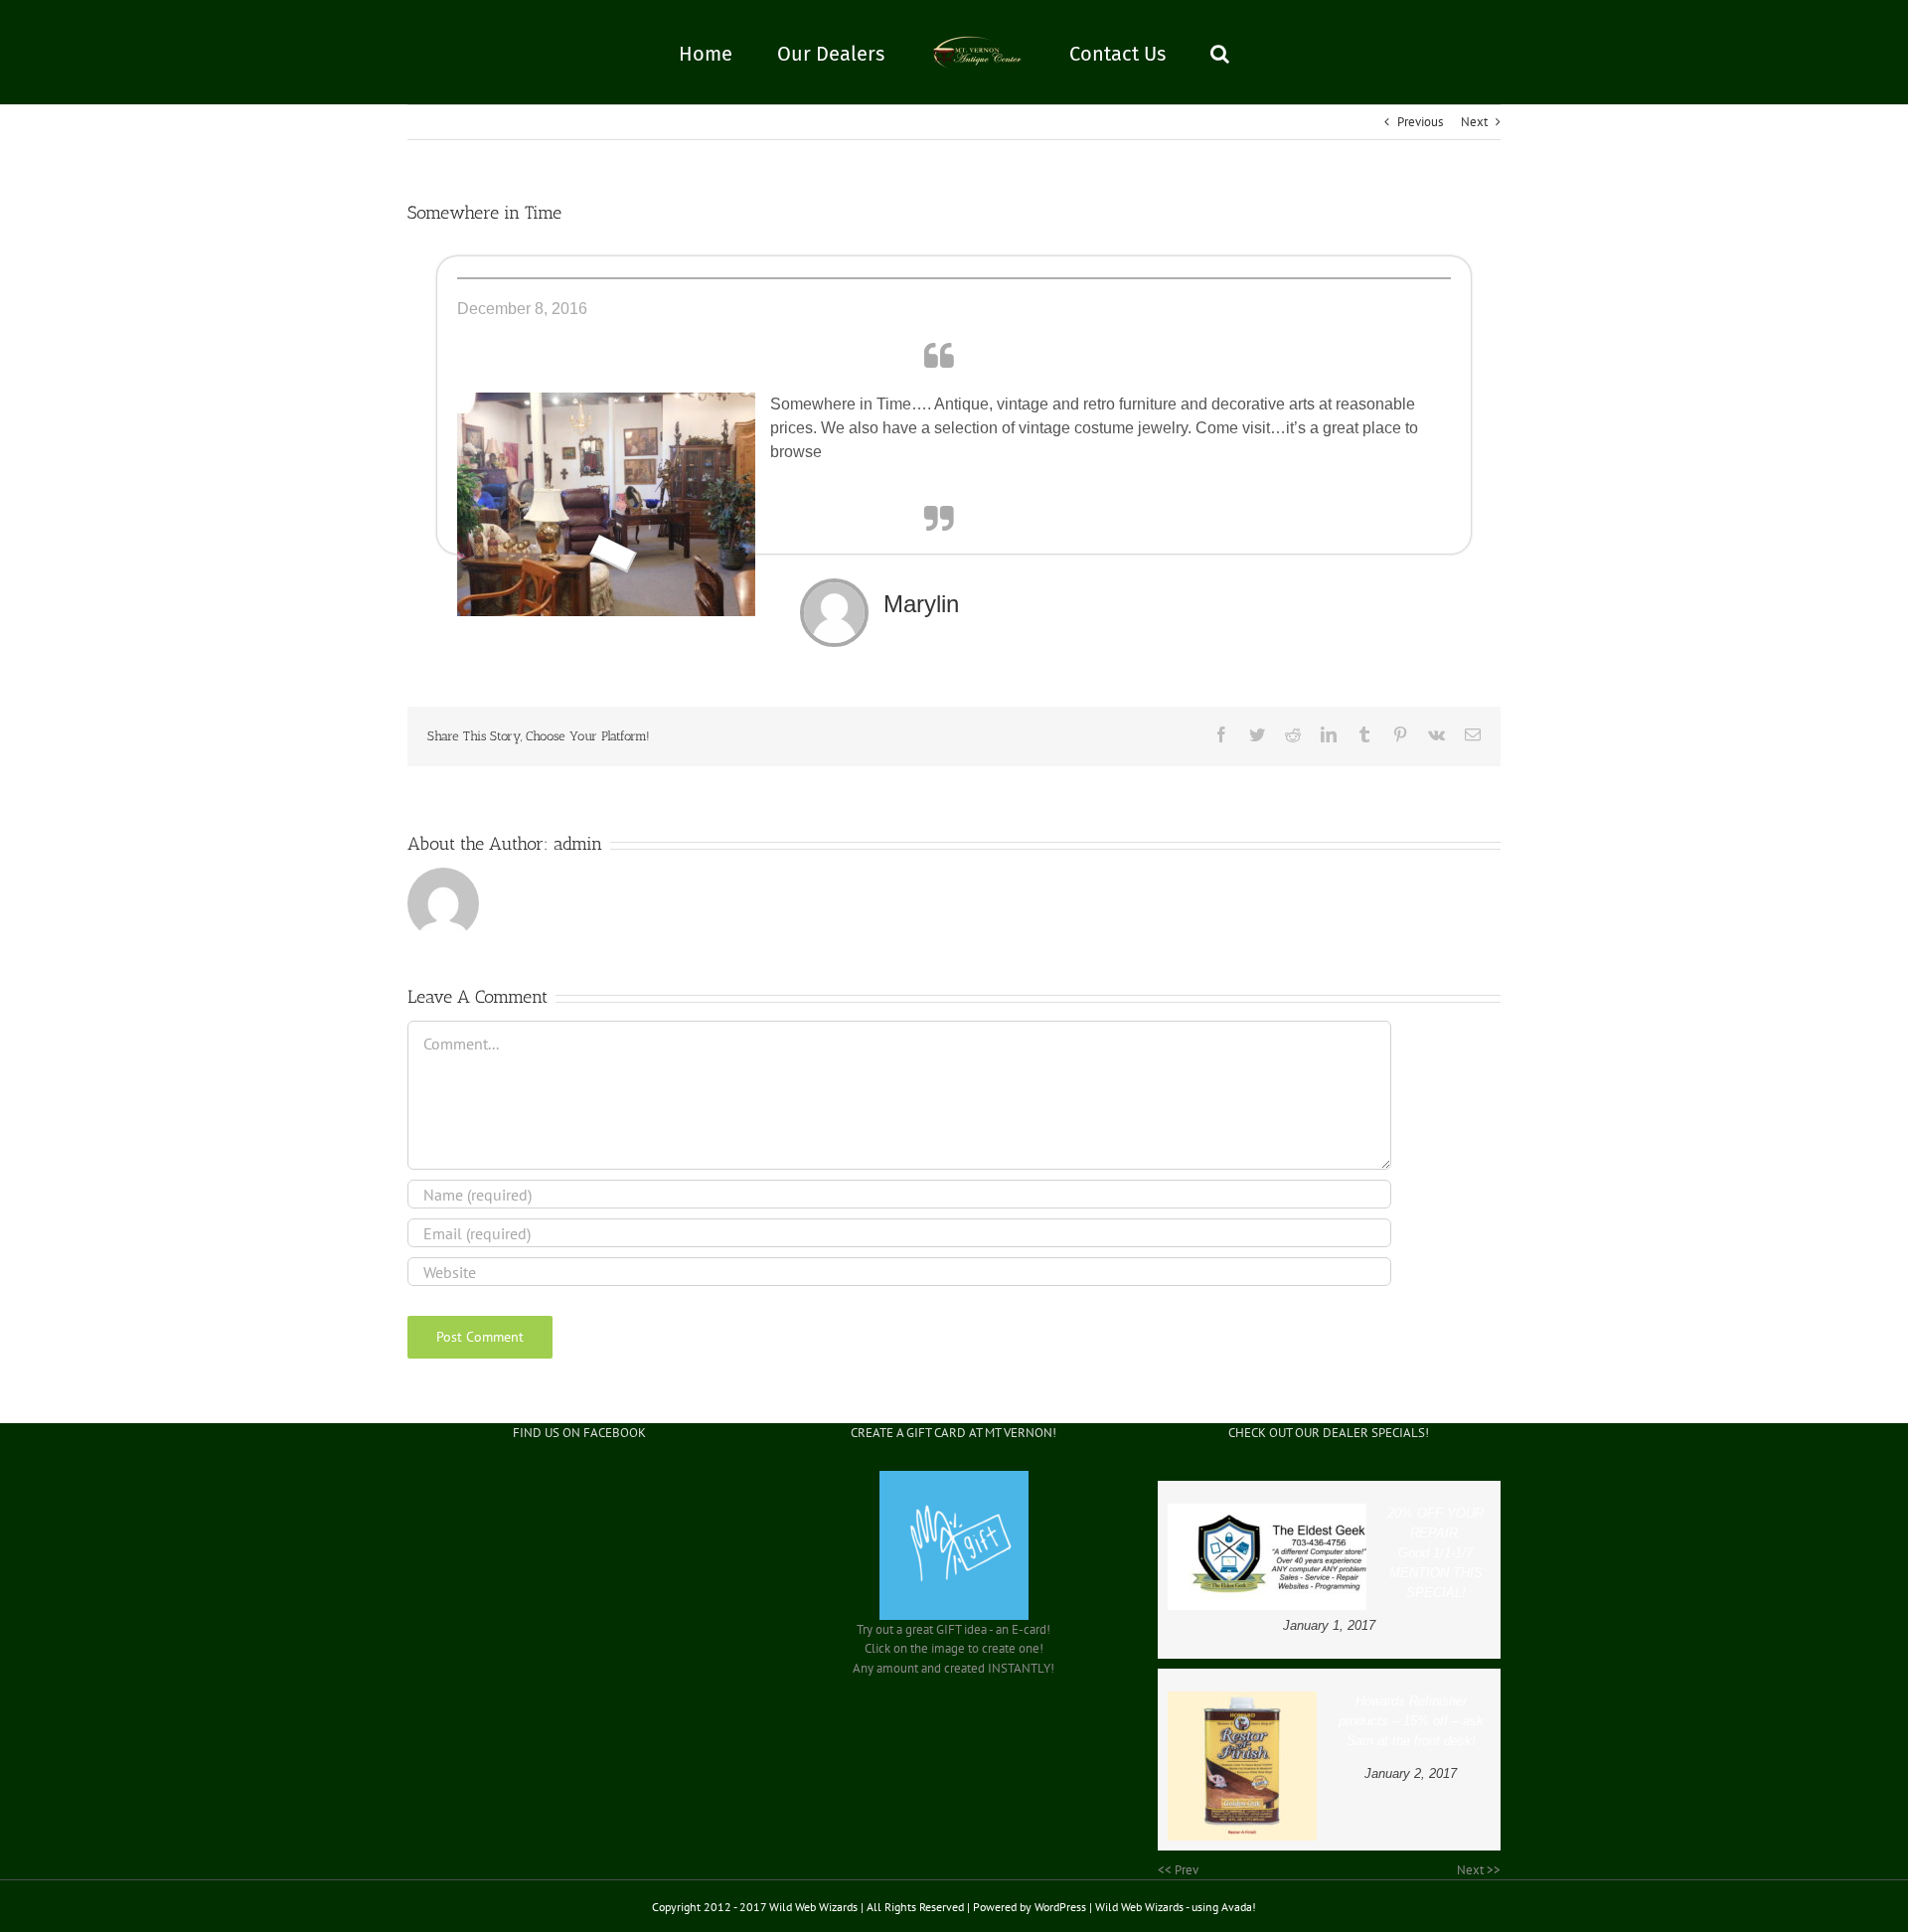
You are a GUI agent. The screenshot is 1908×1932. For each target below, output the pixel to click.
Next (1474, 122)
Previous (1420, 122)
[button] (1168, 53)
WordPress (1060, 1907)
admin (578, 844)
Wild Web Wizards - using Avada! (1176, 1907)
